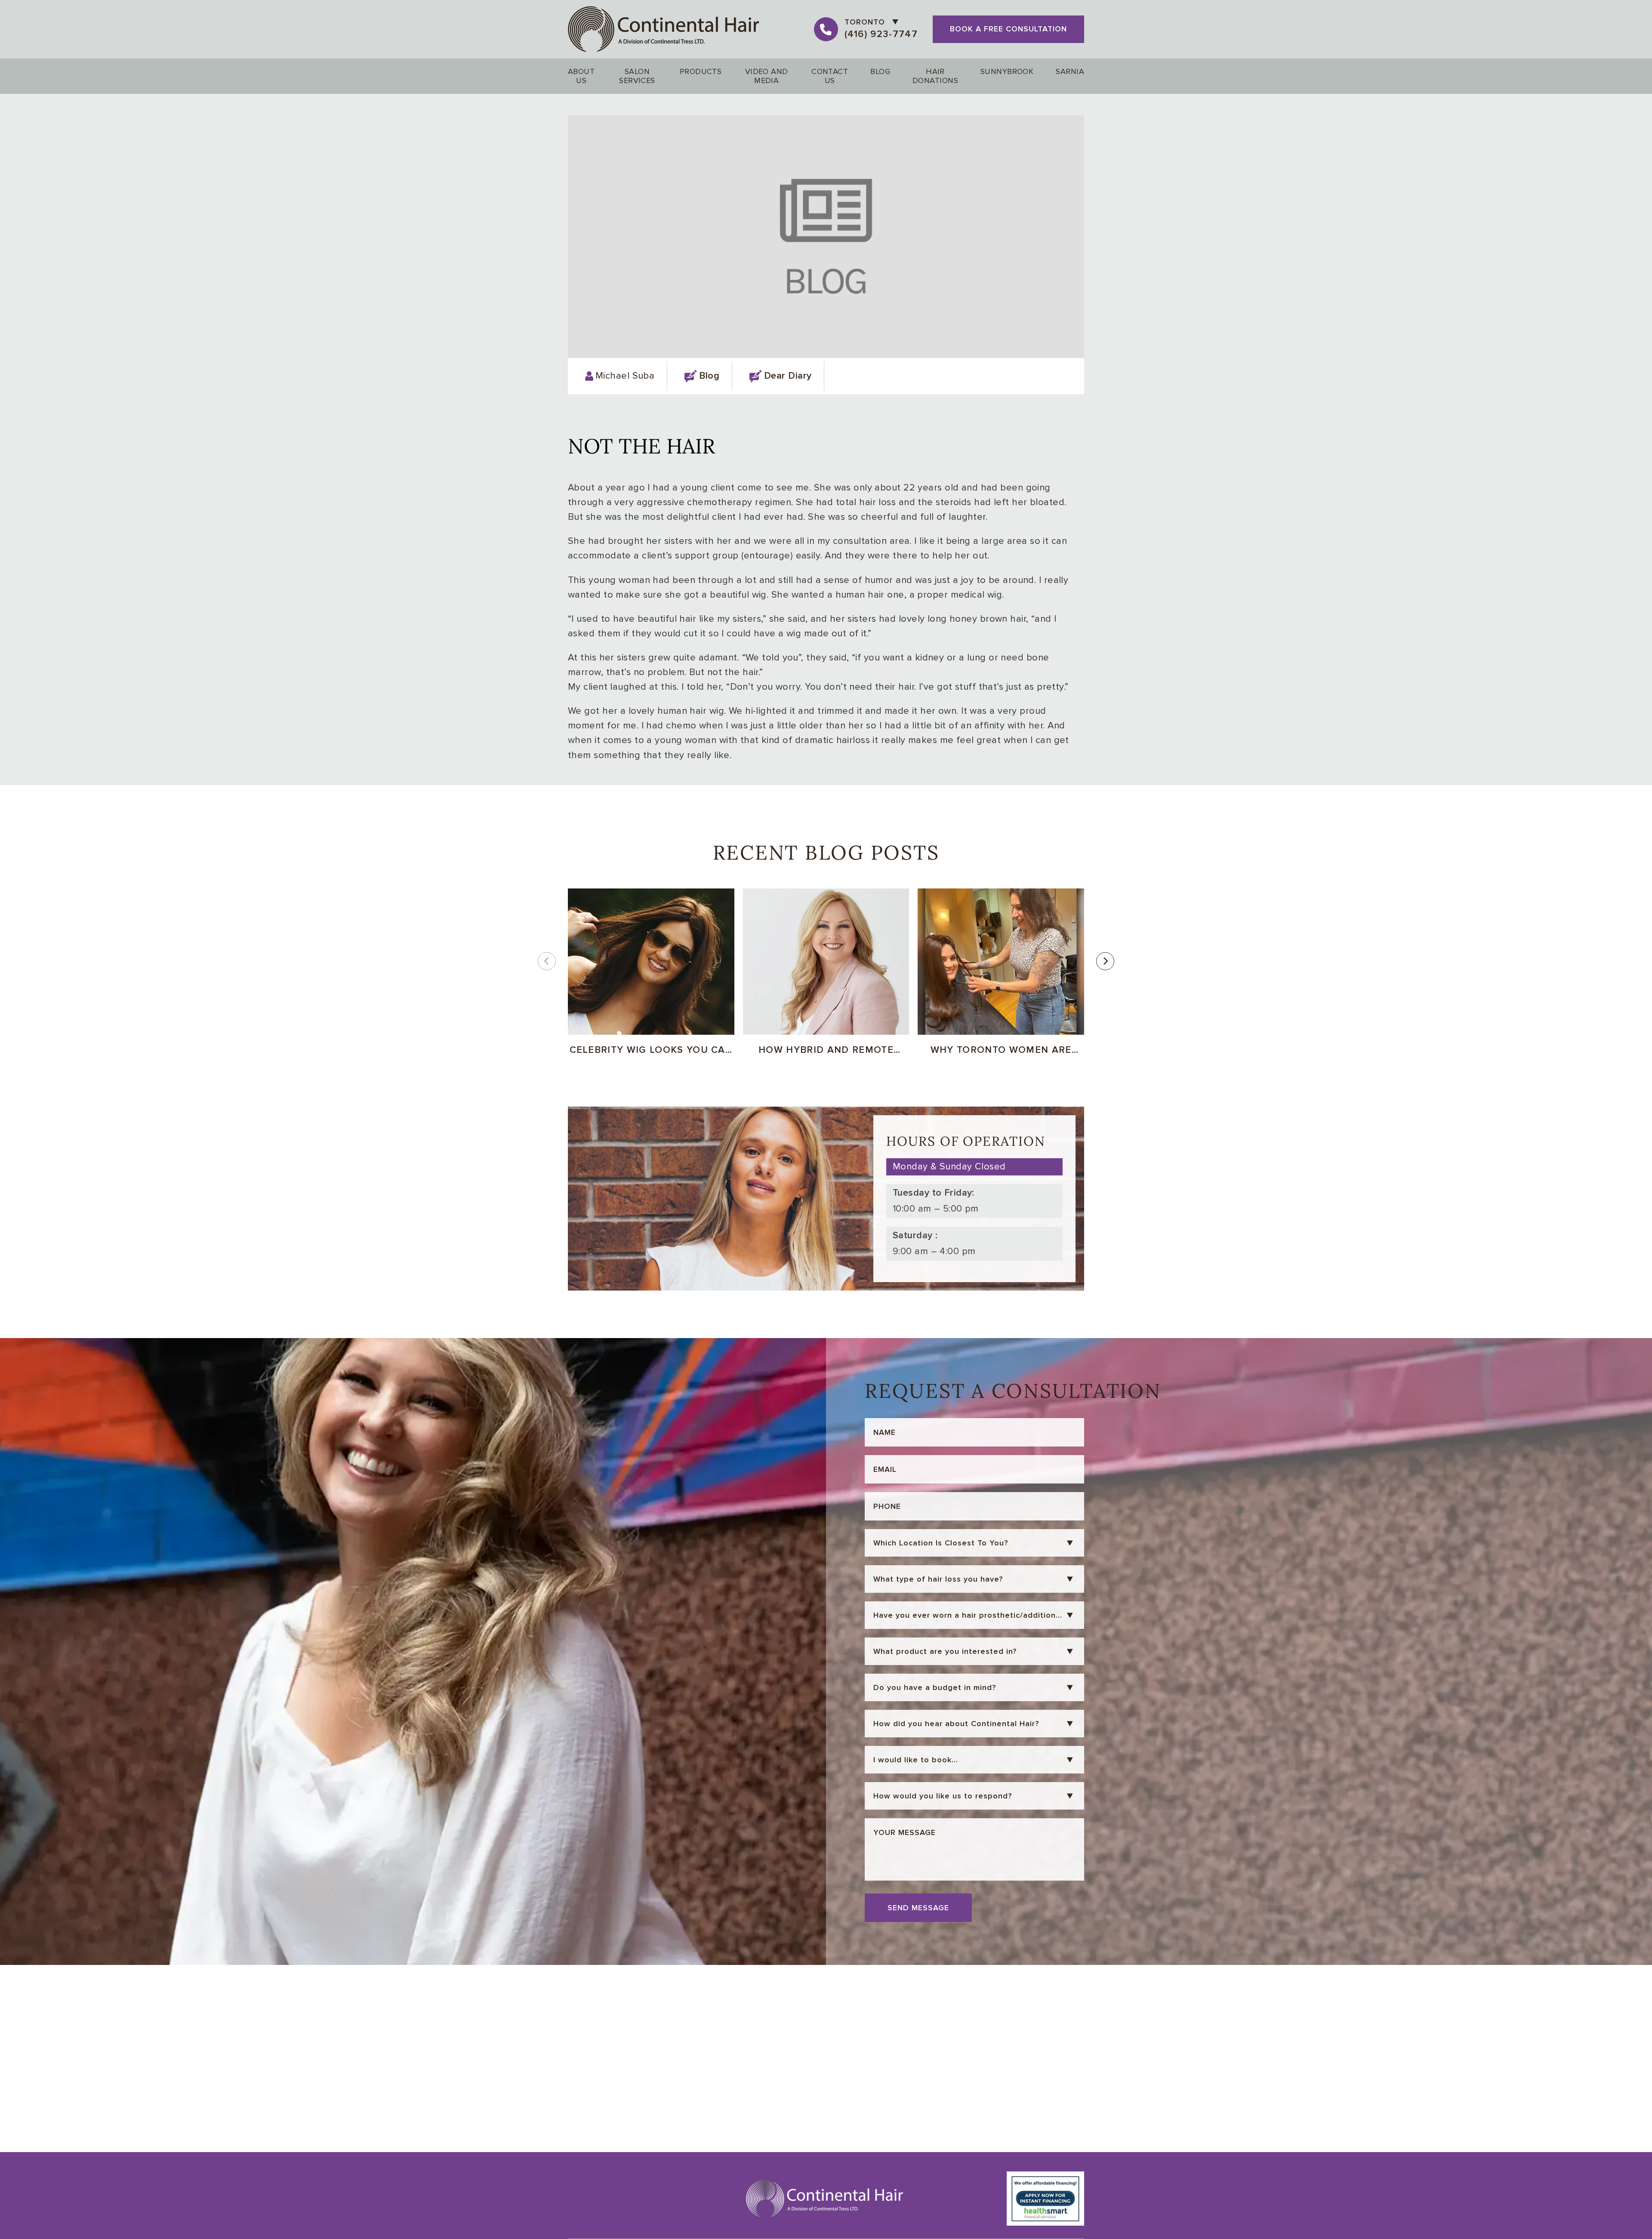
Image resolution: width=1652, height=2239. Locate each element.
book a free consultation (1008, 29)
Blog (880, 71)
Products (701, 71)
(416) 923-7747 (881, 34)
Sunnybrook (1007, 71)
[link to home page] (664, 29)
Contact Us (830, 76)
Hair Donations (935, 76)
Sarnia (1070, 71)
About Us (581, 76)
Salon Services (637, 76)
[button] (1105, 961)
